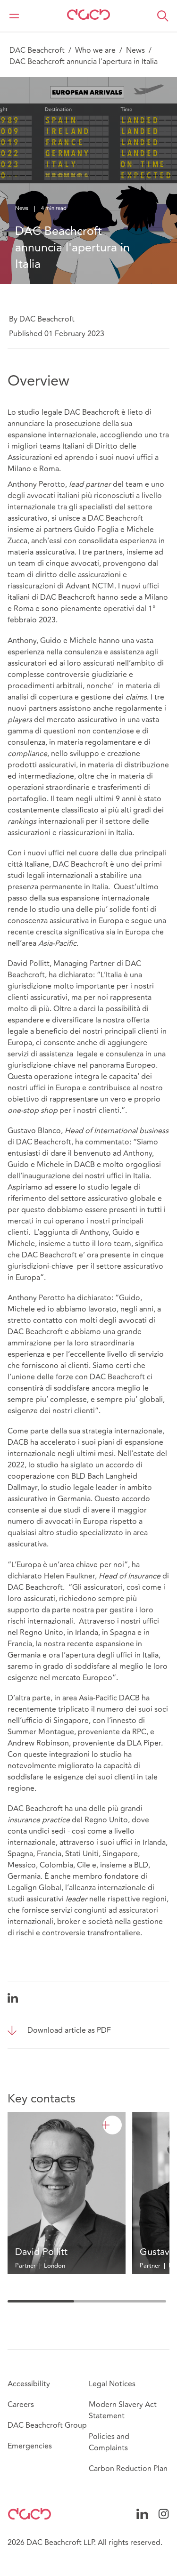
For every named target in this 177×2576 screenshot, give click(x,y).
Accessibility (29, 2384)
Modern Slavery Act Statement (123, 2410)
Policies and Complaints (109, 2442)
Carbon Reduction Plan (128, 2469)
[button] (163, 16)
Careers (21, 2405)
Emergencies (30, 2446)
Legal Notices (112, 2384)
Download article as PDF (69, 2030)
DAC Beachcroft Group (47, 2425)
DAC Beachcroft (37, 50)
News (135, 50)
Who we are (95, 50)
